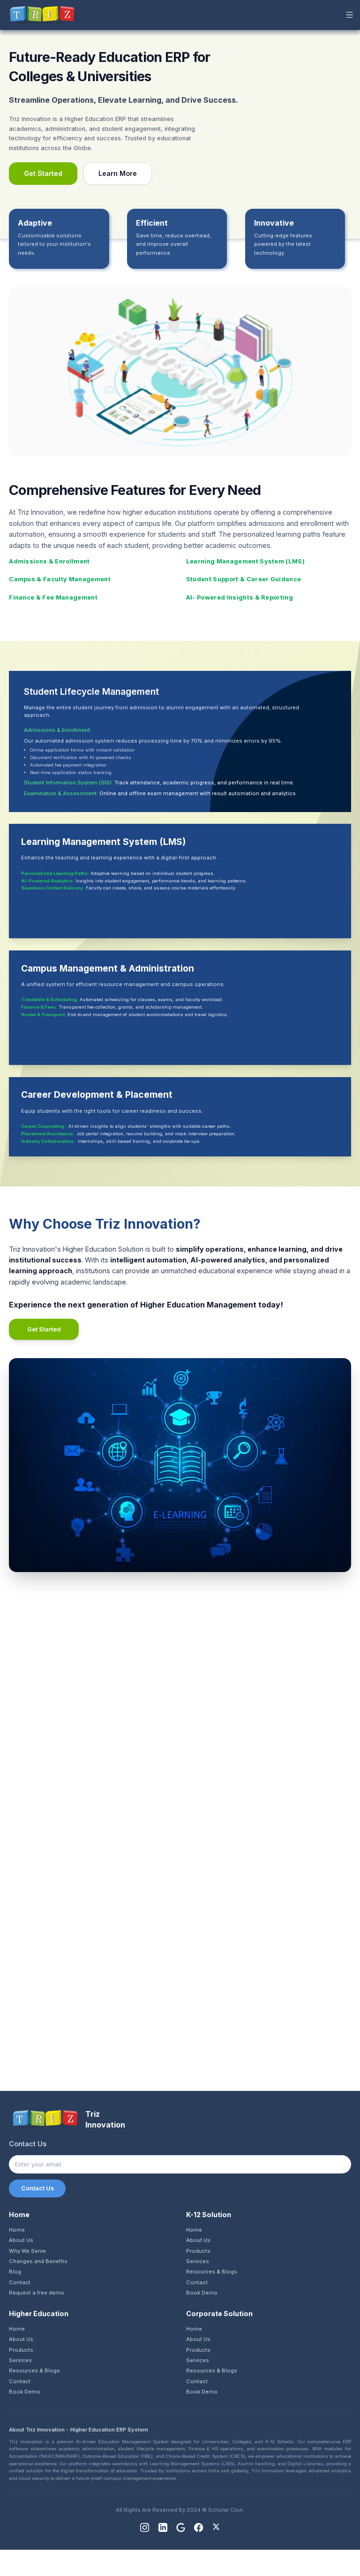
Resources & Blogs (212, 2272)
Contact (20, 2282)
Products (198, 2251)
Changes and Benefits (38, 2261)
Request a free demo (37, 2293)
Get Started (43, 173)
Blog (15, 2272)
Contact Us (37, 2188)
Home (17, 2230)
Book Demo (202, 2293)
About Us (21, 2240)
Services (198, 2261)
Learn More (118, 173)
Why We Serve (27, 2251)
